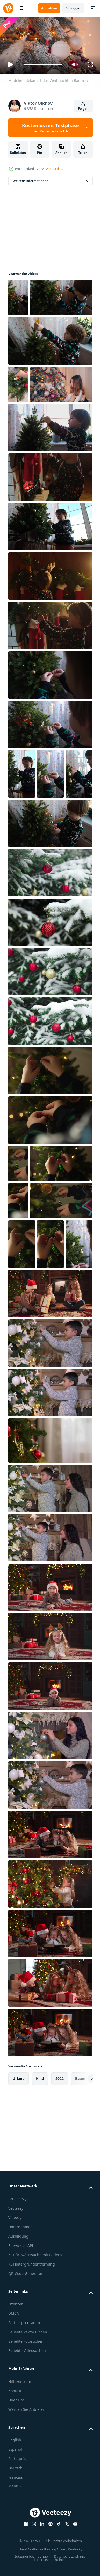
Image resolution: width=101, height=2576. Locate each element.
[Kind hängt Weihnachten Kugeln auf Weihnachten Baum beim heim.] (50, 945)
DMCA (14, 2559)
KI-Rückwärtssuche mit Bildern (35, 2501)
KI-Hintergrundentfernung (32, 2510)
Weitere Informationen (31, 179)
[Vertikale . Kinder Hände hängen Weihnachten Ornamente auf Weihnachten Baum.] (18, 1360)
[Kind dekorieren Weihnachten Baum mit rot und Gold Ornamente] (50, 1686)
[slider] (43, 65)
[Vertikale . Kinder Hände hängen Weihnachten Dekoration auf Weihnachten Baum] (18, 1285)
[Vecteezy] (8, 8)
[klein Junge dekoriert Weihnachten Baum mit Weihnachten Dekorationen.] (39, 333)
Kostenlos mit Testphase (51, 128)
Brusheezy (17, 2445)
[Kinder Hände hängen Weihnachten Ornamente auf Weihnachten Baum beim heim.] (39, 1323)
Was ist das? (55, 169)
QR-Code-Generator (25, 2519)
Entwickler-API (21, 2491)
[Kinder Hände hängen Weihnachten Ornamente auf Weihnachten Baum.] (50, 1193)
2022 (60, 2324)
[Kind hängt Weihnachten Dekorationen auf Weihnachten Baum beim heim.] (50, 376)
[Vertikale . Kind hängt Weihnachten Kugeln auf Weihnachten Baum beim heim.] (21, 1490)
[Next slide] (81, 2325)
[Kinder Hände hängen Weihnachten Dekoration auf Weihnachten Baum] (39, 1397)
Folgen (83, 109)
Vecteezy (16, 2454)
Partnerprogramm (24, 2569)
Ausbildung (18, 2482)
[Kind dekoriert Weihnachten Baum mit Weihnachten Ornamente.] (50, 747)
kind (40, 2324)
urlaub (19, 2324)
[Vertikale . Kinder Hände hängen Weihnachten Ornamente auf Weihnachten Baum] (50, 1441)
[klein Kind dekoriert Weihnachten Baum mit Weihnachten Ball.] (50, 797)
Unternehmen (20, 2473)
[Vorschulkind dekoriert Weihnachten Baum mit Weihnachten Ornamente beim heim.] (50, 500)
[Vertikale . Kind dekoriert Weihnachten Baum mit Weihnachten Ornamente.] (21, 896)
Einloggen (73, 8)
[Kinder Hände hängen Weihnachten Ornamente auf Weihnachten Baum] (50, 1242)
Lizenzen (16, 2550)
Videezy (15, 2463)
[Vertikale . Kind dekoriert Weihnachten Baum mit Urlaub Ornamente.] (22, 846)
